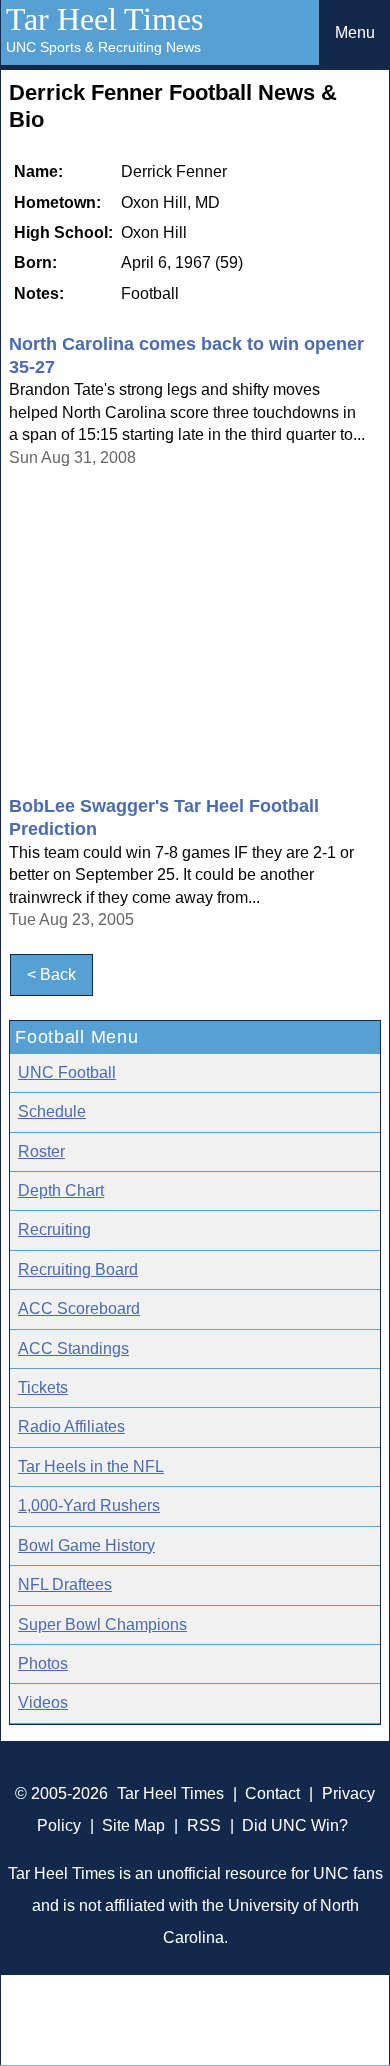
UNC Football (67, 1072)
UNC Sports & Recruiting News (103, 47)
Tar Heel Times (104, 19)
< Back (51, 974)
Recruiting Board (78, 1269)
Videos (43, 1702)
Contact (272, 1793)
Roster (41, 1151)
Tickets (43, 1387)
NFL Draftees (65, 1584)
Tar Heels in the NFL (91, 1466)
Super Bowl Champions (102, 1624)
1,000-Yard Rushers (89, 1505)
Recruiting (54, 1229)
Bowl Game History (86, 1545)
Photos (43, 1663)
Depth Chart (61, 1190)
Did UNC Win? (295, 1825)
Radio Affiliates (71, 1426)
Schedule (52, 1111)
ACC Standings (73, 1348)
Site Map (133, 1825)
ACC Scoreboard (79, 1308)
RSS (204, 1825)
